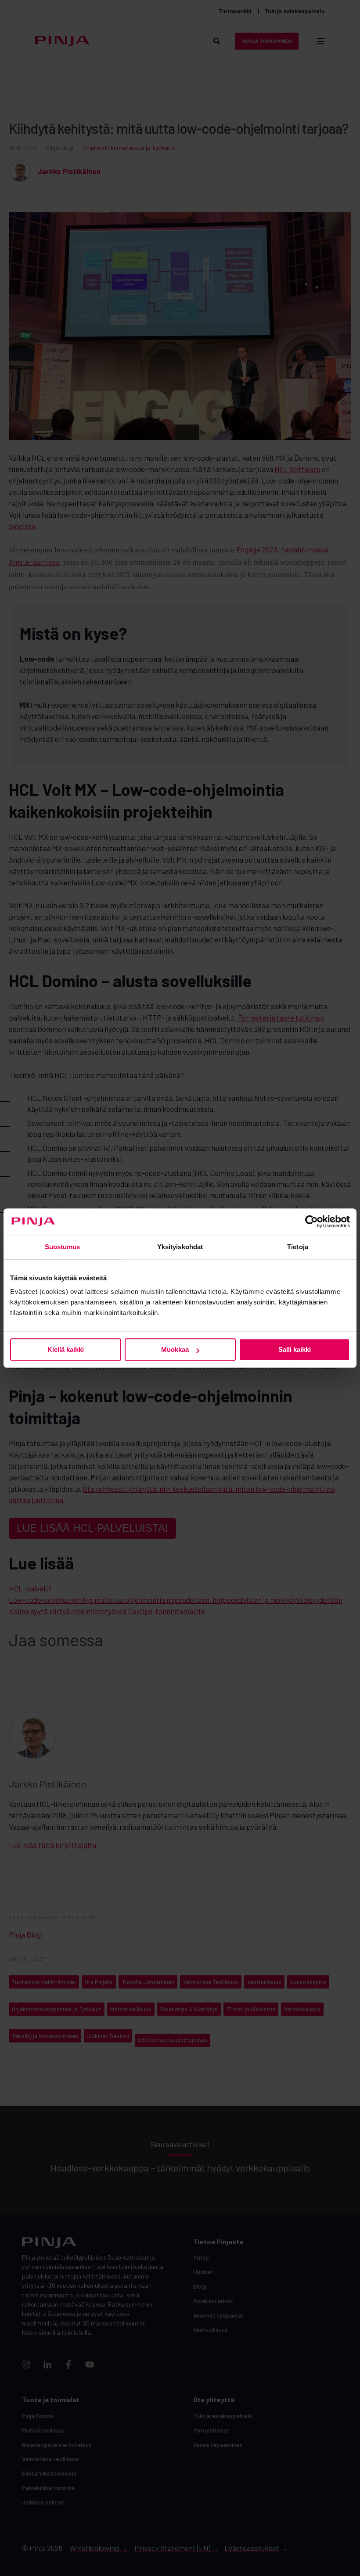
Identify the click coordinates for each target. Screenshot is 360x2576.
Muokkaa (175, 1349)
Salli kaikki (295, 1349)
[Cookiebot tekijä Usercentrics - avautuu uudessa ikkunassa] (311, 1222)
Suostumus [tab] (63, 1247)
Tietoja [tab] (298, 1247)
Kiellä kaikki (66, 1349)
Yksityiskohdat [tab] (180, 1247)
